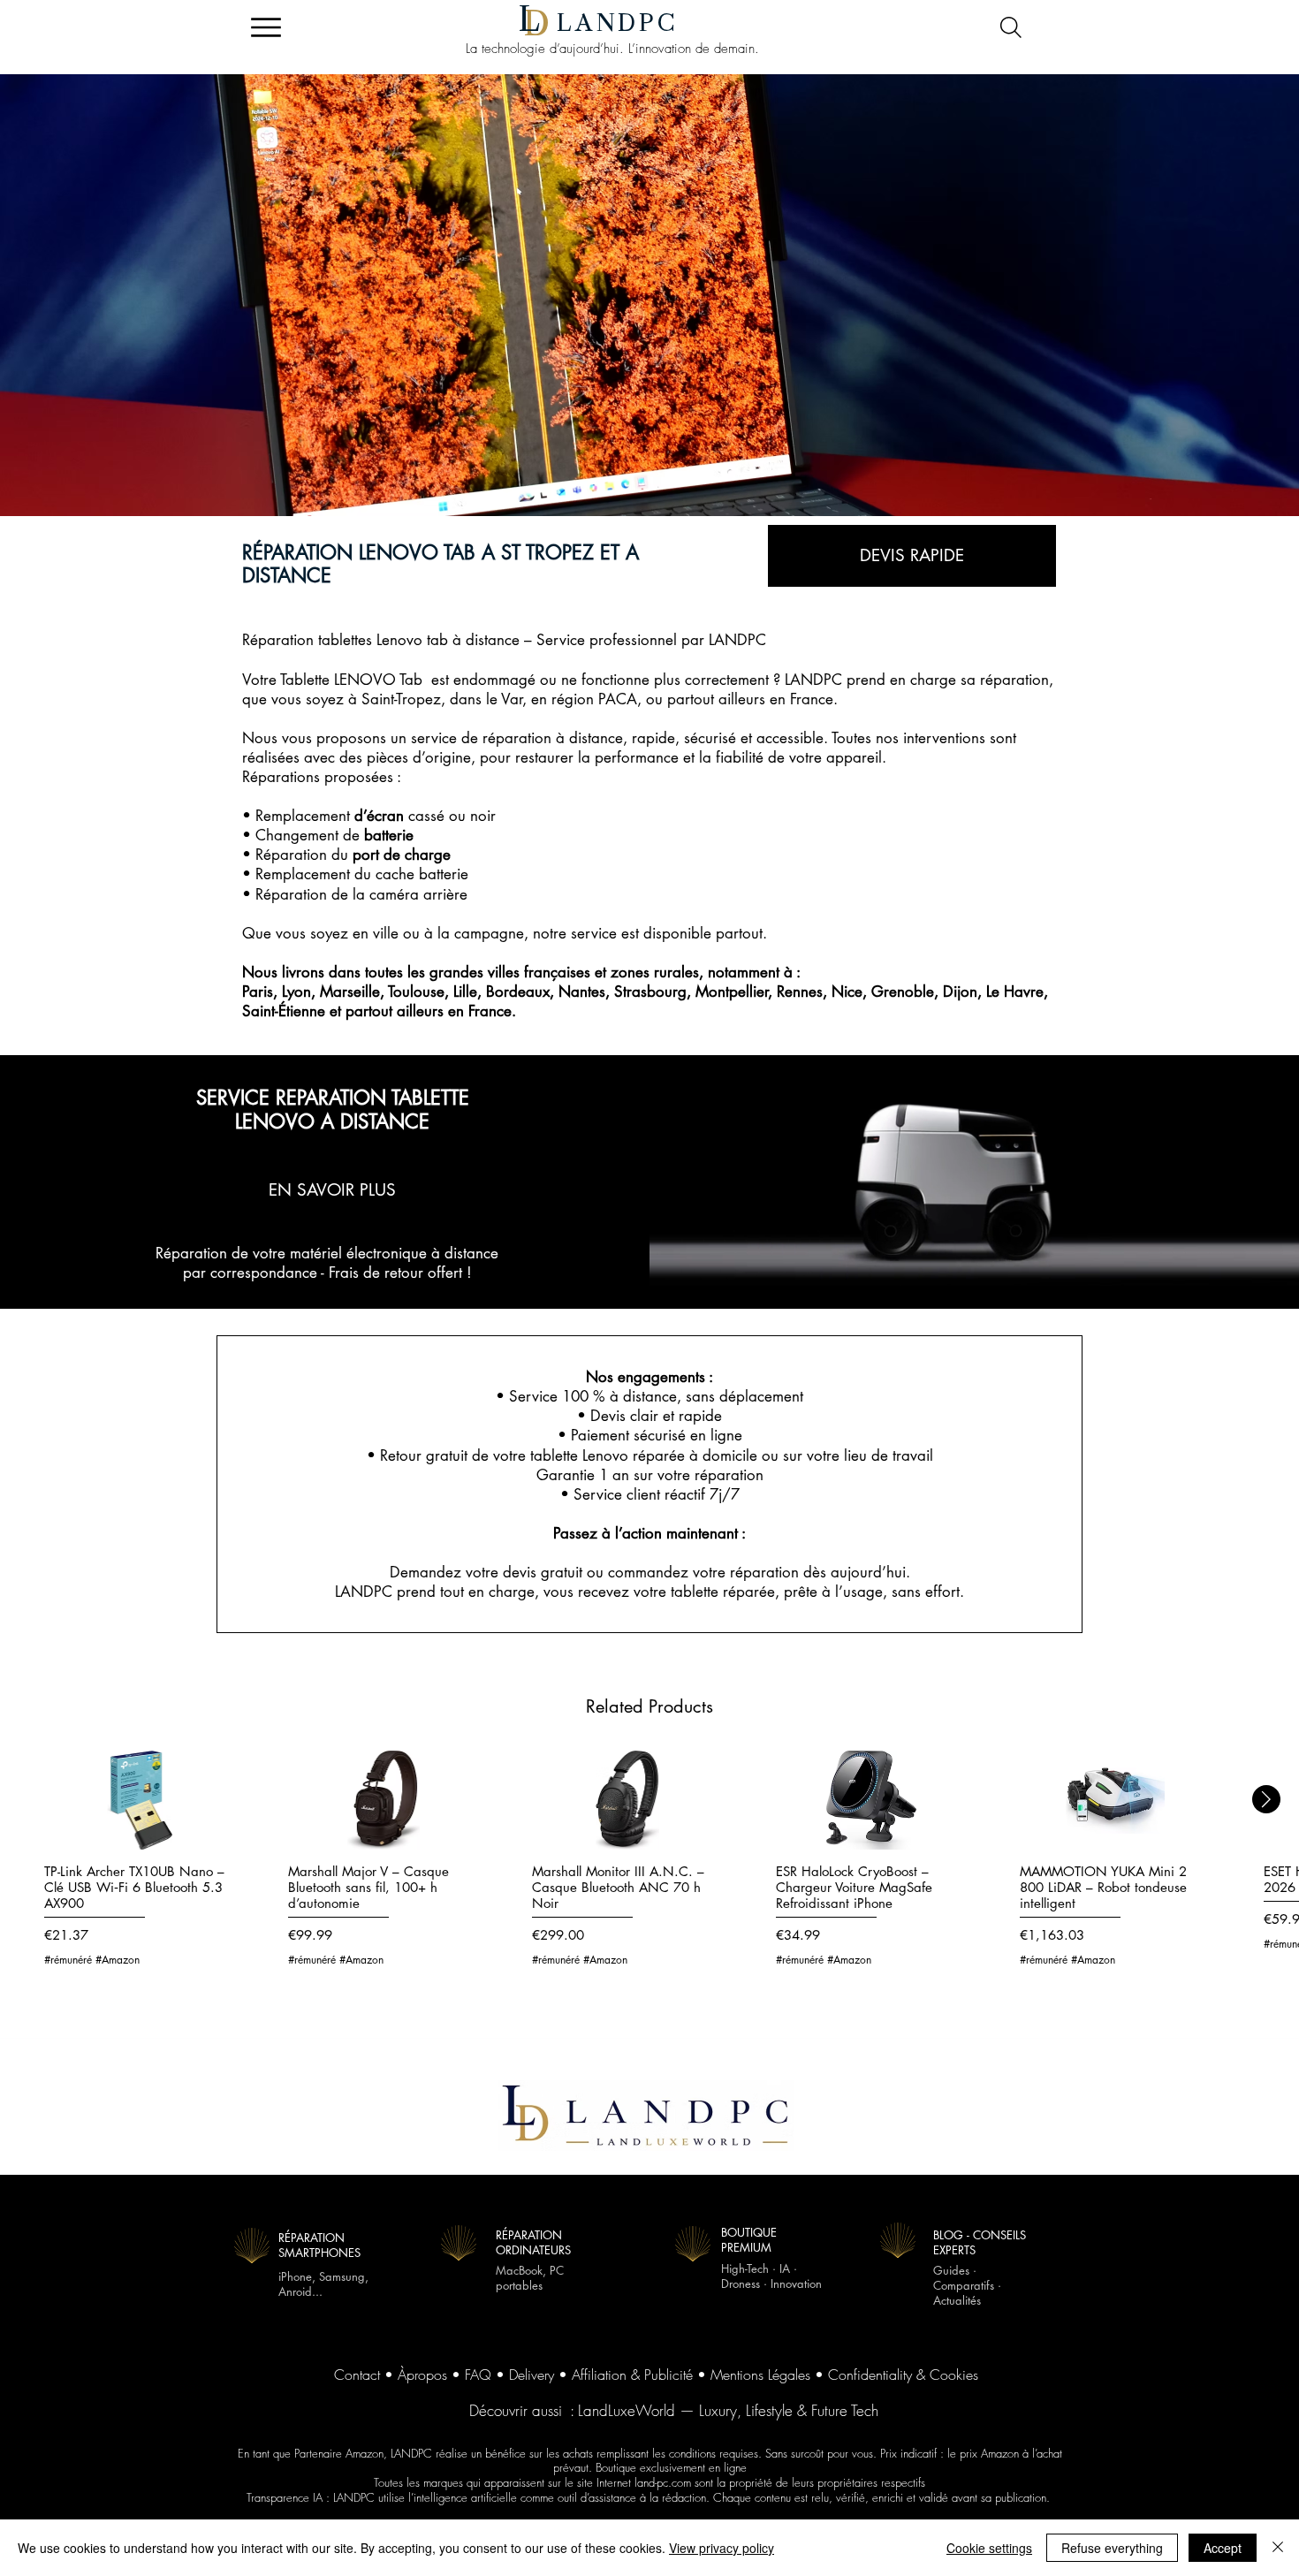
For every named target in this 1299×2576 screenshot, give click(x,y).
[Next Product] (1266, 1799)
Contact (357, 2375)
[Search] (1010, 27)
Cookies (954, 2375)
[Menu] (266, 27)
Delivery (532, 2375)
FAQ (478, 2375)
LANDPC (618, 23)
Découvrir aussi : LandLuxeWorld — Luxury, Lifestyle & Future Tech (674, 2410)
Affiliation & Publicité (632, 2375)
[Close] (1278, 2548)
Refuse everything (1112, 2548)
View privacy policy (722, 2548)
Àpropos (422, 2375)
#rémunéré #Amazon (92, 1960)
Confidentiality (870, 2375)
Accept (1223, 2548)
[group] (649, 1868)
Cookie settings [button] (989, 2548)
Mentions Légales (760, 2375)
